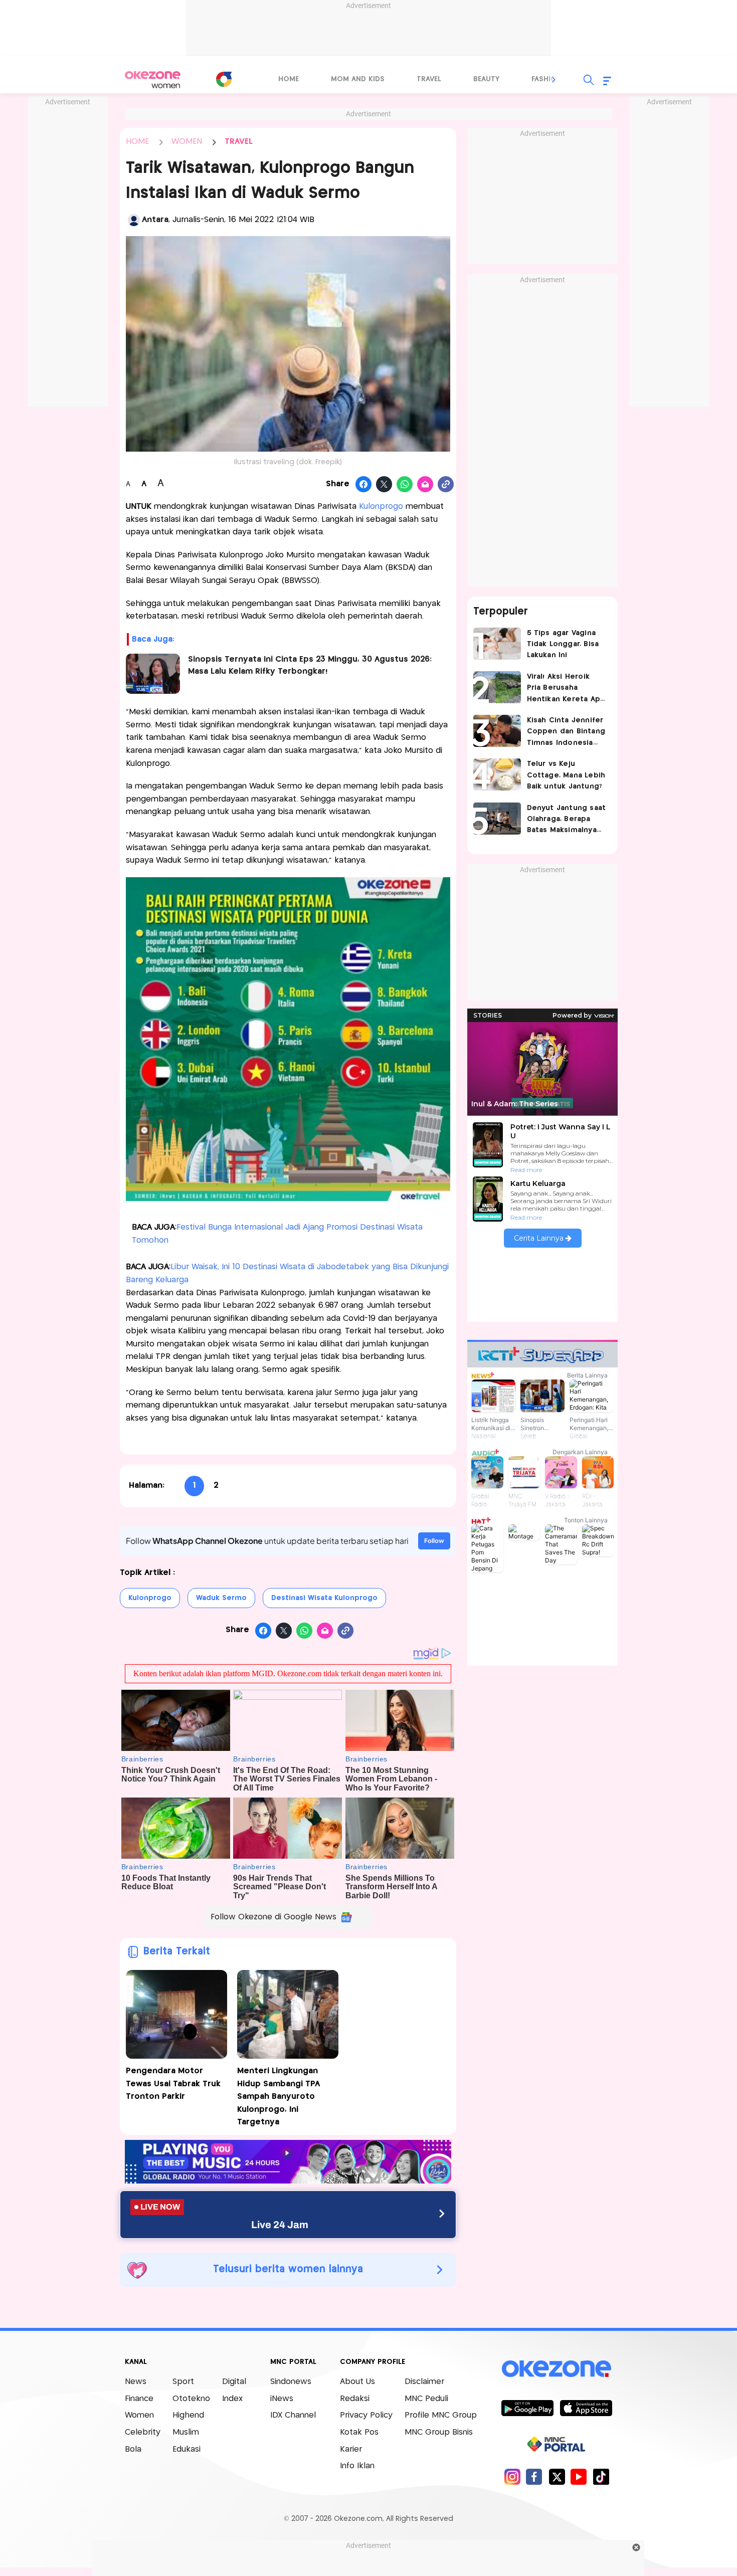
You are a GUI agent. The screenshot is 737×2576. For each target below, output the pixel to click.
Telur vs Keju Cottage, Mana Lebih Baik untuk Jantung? (566, 775)
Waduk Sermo (221, 1598)
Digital (234, 2382)
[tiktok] (601, 2476)
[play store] (527, 2408)
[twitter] (557, 2476)
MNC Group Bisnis (439, 2432)
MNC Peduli (426, 2399)
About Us (357, 2382)
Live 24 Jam (280, 2225)
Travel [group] (429, 79)
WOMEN (187, 142)
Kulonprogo (382, 507)
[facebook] (534, 2476)
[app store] (586, 2408)
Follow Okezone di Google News (273, 1917)
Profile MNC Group (441, 2415)
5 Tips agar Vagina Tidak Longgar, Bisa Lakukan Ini (563, 644)
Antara (155, 220)
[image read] (153, 674)
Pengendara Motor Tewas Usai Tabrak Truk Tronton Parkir (173, 2084)
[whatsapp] (405, 485)
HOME (137, 142)
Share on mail (425, 485)
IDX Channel (293, 2415)
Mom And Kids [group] (358, 79)
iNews (282, 2399)
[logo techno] (153, 80)
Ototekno (191, 2399)
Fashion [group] (546, 79)
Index (232, 2399)
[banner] (288, 2181)
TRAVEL (239, 142)
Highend (188, 2415)
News (136, 2382)
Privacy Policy (366, 2415)
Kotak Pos (359, 2432)
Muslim (186, 2432)
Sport (183, 2382)
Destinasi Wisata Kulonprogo (324, 1598)
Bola (133, 2449)
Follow (434, 1541)
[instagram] (512, 2476)
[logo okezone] (557, 2369)
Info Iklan (357, 2466)
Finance (139, 2399)
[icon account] (134, 220)
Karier (351, 2449)
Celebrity (143, 2432)
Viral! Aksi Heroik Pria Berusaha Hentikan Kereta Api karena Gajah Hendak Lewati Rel (565, 689)
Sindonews (291, 2382)
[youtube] (579, 2476)
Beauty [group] (486, 79)
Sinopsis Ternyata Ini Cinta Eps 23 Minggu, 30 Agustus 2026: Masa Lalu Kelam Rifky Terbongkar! (310, 665)
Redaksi (355, 2399)
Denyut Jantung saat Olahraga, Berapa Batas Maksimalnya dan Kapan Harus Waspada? (567, 820)
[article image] (497, 644)
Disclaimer (424, 2382)
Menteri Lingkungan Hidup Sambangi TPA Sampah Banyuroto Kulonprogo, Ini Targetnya (279, 2097)
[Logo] (224, 79)
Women (139, 2415)
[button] (554, 80)
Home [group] (289, 79)
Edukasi (187, 2449)
